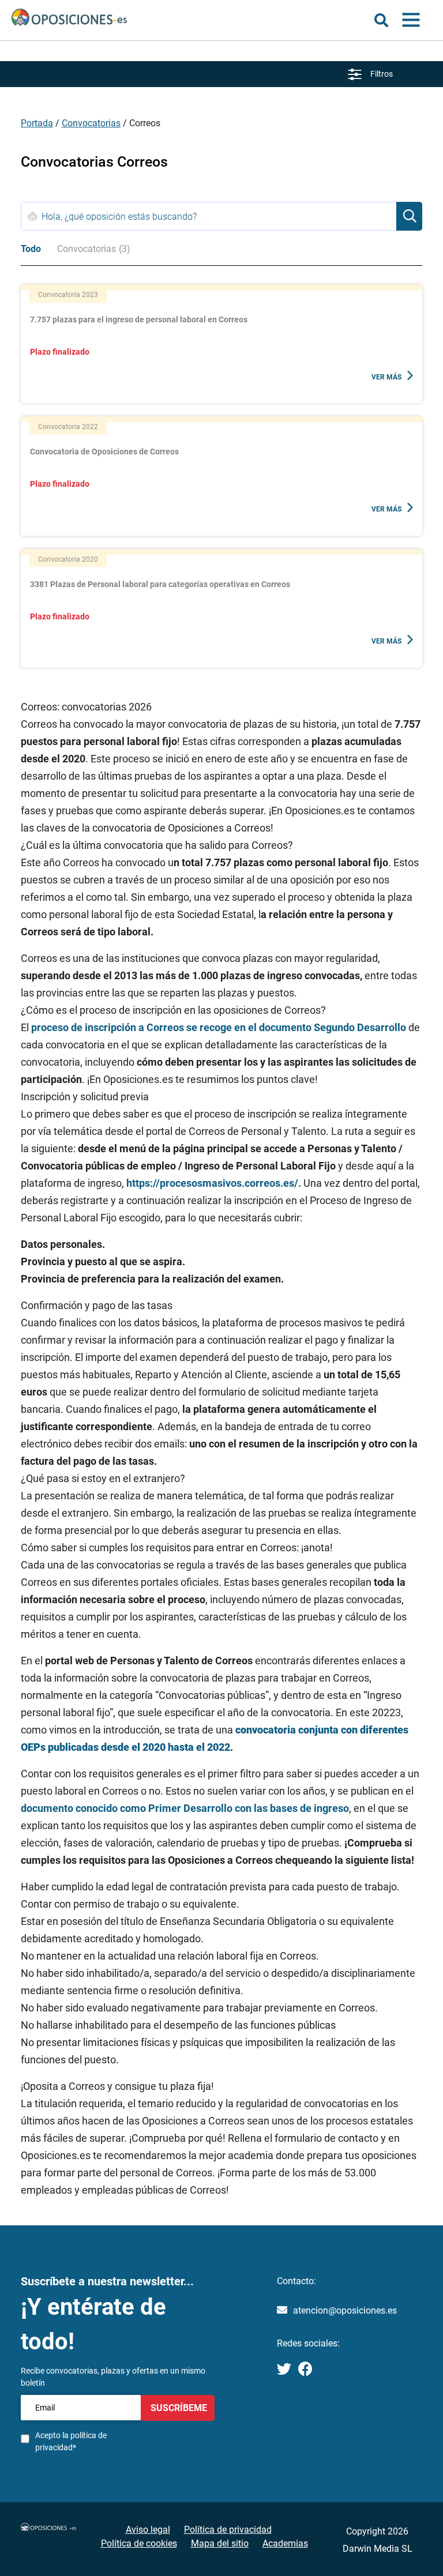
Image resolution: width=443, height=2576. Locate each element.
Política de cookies (139, 2543)
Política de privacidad (228, 2530)
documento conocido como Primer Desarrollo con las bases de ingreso (185, 1808)
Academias (285, 2543)
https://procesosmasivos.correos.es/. (214, 1183)
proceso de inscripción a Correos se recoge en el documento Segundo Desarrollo (219, 1027)
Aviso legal (148, 2530)
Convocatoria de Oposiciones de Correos (104, 452)
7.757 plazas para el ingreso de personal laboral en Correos (139, 319)
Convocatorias (91, 123)
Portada (37, 123)
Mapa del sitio (220, 2543)
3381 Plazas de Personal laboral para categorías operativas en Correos (160, 584)
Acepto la (71, 2441)
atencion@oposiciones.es (345, 2310)
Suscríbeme (178, 2408)
